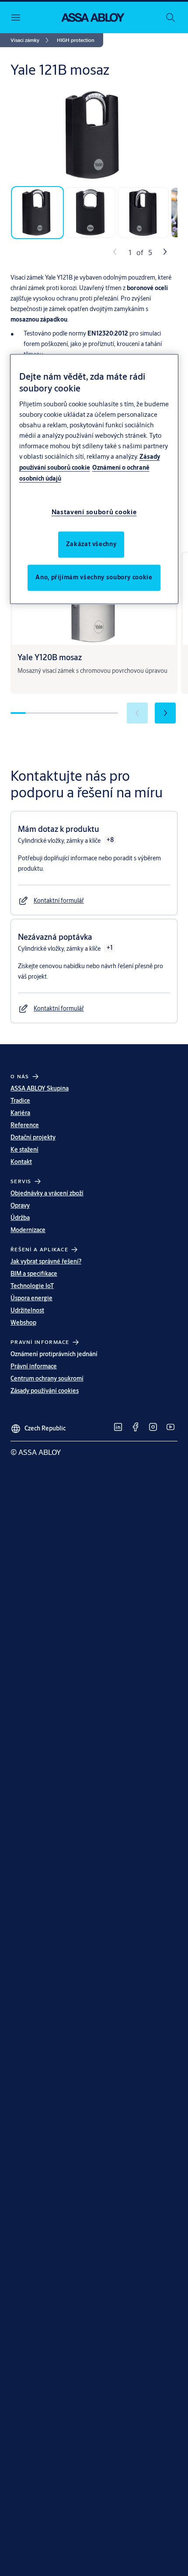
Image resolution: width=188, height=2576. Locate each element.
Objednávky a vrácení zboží (47, 1193)
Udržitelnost (27, 1310)
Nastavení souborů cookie (94, 512)
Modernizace (28, 1230)
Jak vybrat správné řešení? (46, 1261)
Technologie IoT (32, 1286)
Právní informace (34, 1366)
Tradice (20, 1101)
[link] (31, 40)
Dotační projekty (33, 1137)
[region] (94, 479)
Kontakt (21, 1162)
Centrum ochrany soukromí (47, 1378)
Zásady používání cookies (45, 1391)
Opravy (20, 1205)
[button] (76, 40)
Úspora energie (31, 1298)
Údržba (20, 1218)
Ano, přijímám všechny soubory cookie (94, 577)
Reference (25, 1125)
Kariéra (20, 1113)
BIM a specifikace (34, 1274)
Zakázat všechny (91, 544)
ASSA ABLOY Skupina (40, 1088)
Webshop (23, 1323)
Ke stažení (24, 1150)
